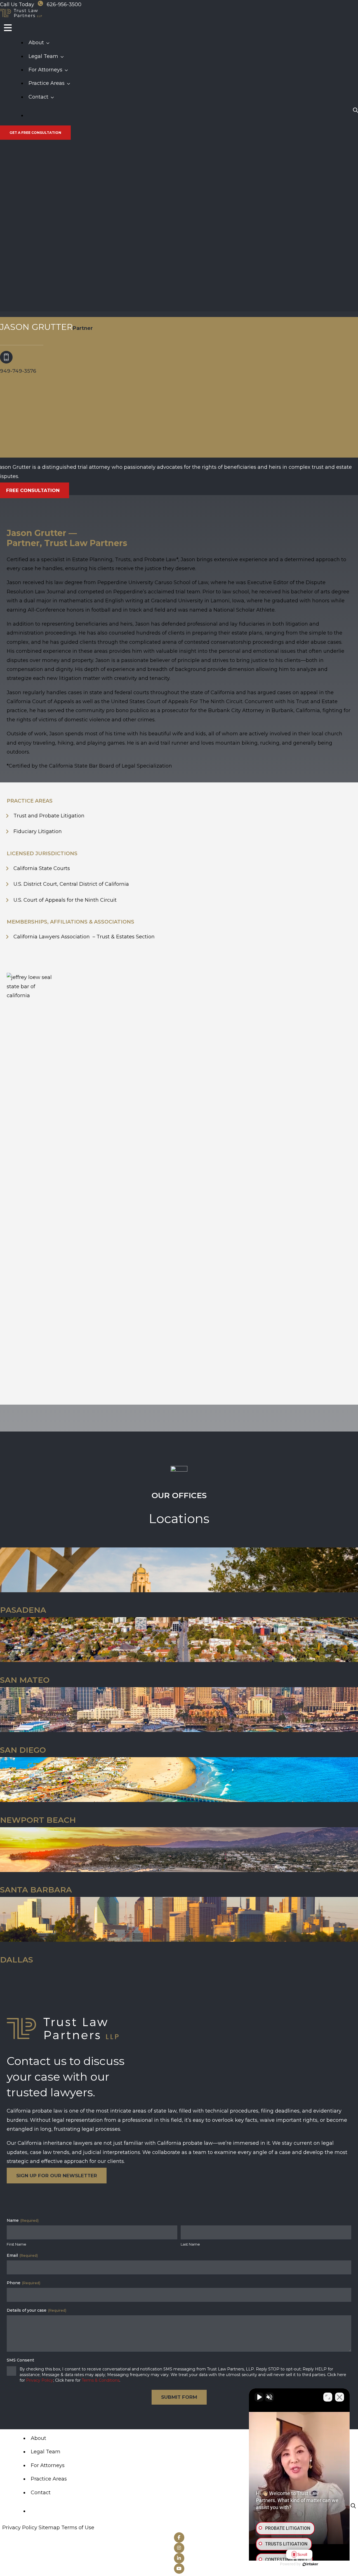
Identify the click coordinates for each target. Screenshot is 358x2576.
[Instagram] (179, 2548)
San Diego (23, 1750)
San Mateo (25, 1680)
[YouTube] (179, 2569)
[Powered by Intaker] (310, 2564)
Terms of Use (78, 2528)
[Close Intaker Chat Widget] (340, 2397)
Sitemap (49, 2528)
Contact (38, 97)
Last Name (190, 2244)
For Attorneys (45, 70)
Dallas (17, 1960)
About (36, 43)
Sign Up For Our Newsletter (57, 2176)
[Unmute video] (259, 2397)
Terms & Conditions (101, 2380)
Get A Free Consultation (35, 133)
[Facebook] (179, 2537)
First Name (17, 2244)
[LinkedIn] (179, 2558)
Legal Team (43, 56)
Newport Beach (38, 1820)
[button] (49, 43)
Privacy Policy (40, 2380)
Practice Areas (47, 83)
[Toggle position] (328, 2397)
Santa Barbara (36, 1890)
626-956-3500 (64, 4)
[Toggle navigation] (8, 28)
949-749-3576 (18, 371)
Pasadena (23, 1610)
